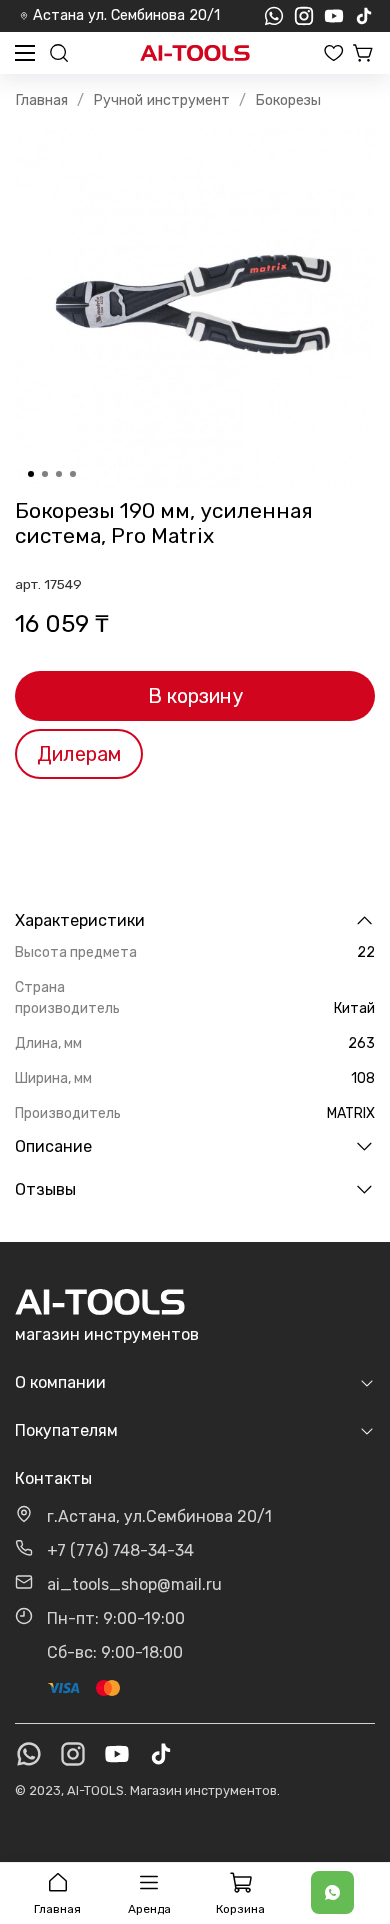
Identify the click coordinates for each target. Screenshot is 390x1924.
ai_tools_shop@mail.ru (134, 1584)
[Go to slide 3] (59, 474)
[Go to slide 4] (73, 474)
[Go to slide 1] (31, 474)
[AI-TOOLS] (195, 53)
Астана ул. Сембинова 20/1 (126, 15)
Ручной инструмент (161, 100)
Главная (41, 100)
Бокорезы (288, 100)
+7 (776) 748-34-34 (120, 1550)
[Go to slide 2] (45, 474)
